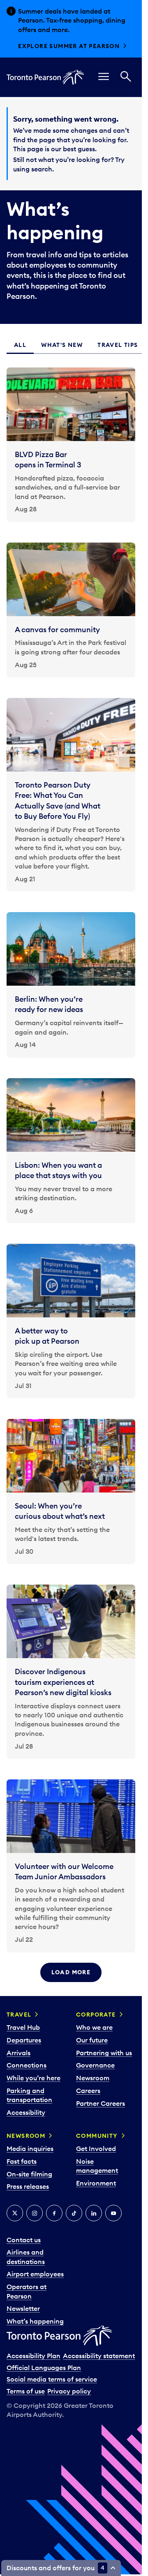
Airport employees (35, 2274)
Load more (71, 1972)
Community (97, 2136)
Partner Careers (101, 2103)
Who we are (94, 2027)
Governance (95, 2065)
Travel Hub (23, 2027)
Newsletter (23, 2308)
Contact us (24, 2240)
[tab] (20, 345)
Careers (88, 2091)
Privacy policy (69, 2391)
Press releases (28, 2186)
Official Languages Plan (44, 2368)
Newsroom (93, 2078)
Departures (24, 2040)
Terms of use (26, 2391)
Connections (27, 2065)
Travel (19, 2015)
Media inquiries (30, 2149)
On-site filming (29, 2174)
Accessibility (26, 2112)
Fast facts (22, 2161)
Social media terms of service (52, 2379)
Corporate (96, 2015)
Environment (96, 2183)
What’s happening (35, 2321)
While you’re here (34, 2078)
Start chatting (46, 46)
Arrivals (18, 2053)
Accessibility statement (99, 2356)
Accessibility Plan (34, 2356)
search (42, 169)
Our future (92, 2040)
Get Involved (96, 2149)
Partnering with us (104, 2053)
